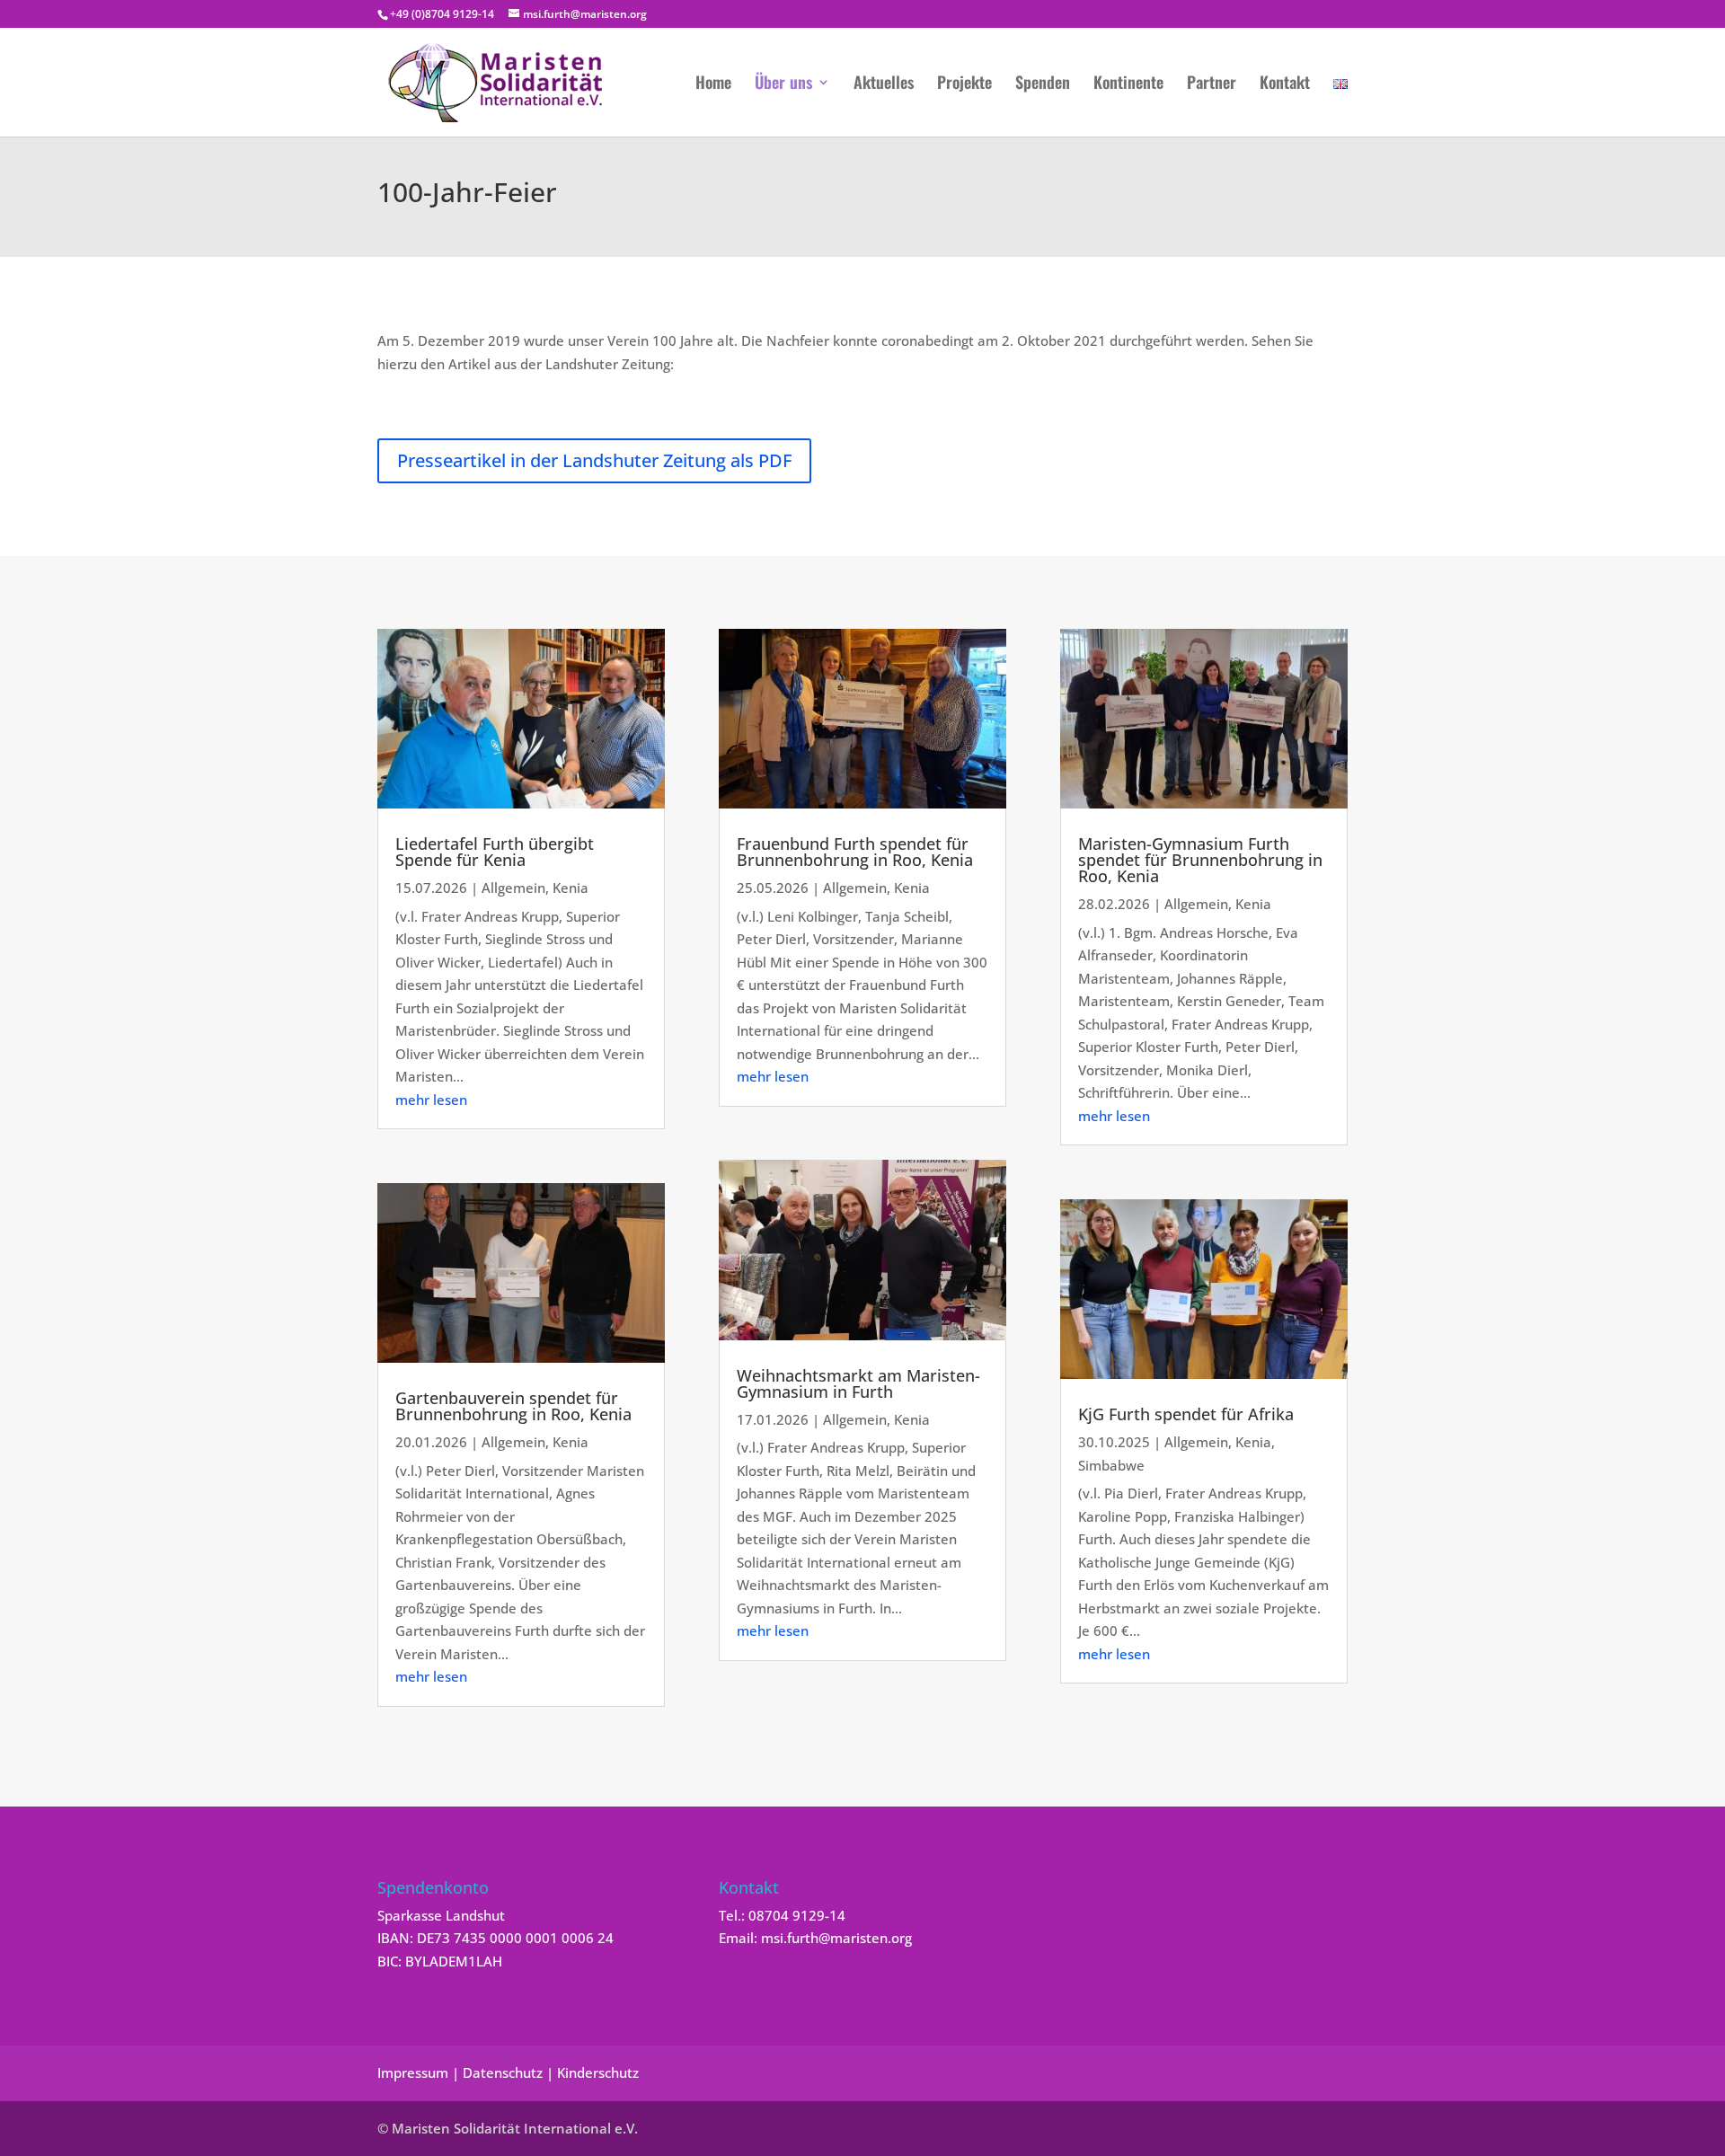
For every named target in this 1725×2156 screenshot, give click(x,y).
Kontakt (1285, 84)
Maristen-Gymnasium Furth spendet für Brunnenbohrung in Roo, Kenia (1200, 860)
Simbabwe (1111, 1465)
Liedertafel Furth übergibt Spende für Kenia (495, 852)
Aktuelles (884, 84)
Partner (1212, 84)
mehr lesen (431, 1100)
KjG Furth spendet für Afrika (1186, 1414)
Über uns (783, 84)
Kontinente (1128, 84)
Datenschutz (503, 2072)
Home (713, 84)
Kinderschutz (598, 2072)
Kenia (571, 888)
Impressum (413, 2072)
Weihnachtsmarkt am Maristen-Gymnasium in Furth (858, 1383)
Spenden (1043, 84)
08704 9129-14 (797, 1915)
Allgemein (513, 888)
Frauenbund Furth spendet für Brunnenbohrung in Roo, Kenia (855, 852)
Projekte (964, 84)
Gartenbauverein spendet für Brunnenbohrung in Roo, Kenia (513, 1406)
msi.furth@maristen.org (836, 1938)
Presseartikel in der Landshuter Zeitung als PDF (594, 460)
